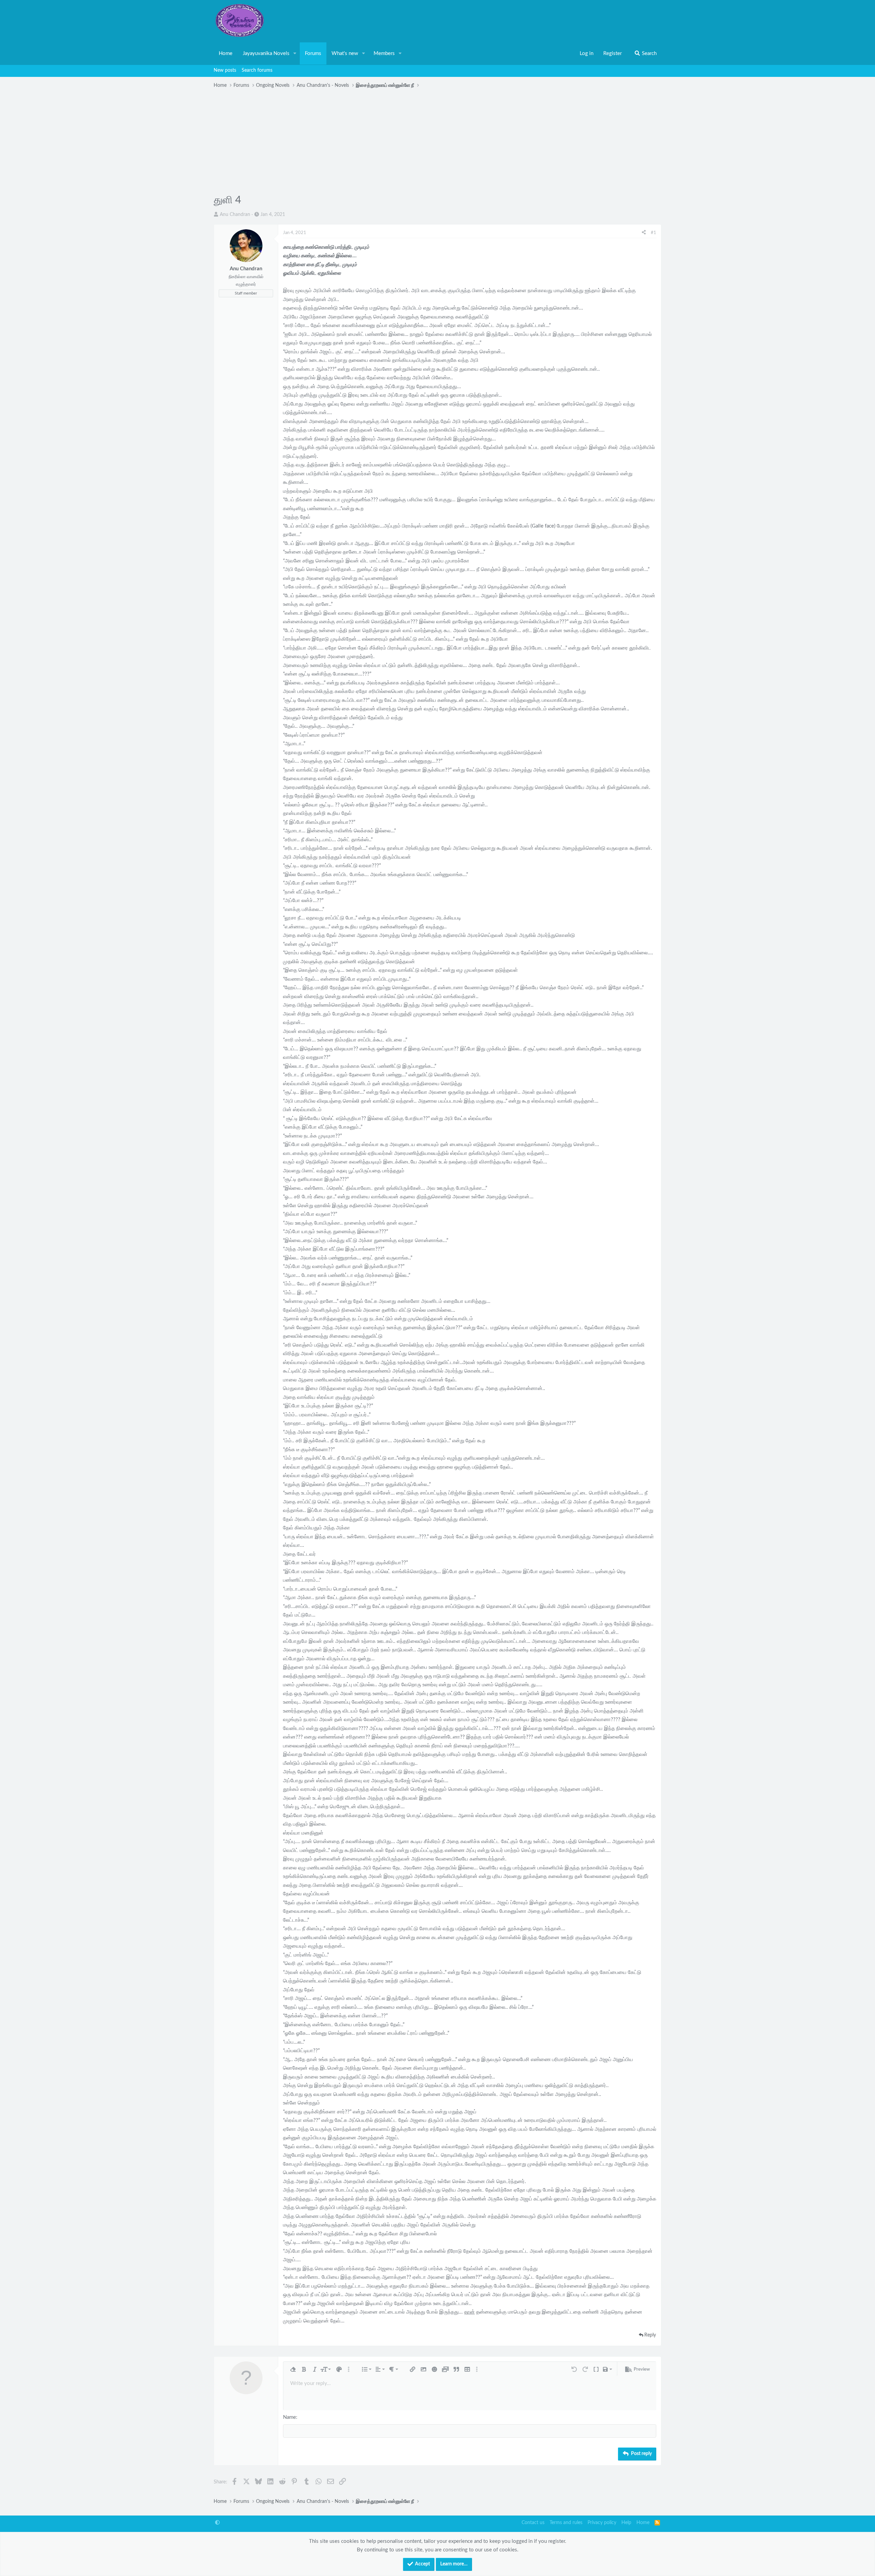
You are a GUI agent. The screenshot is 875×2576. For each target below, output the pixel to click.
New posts (225, 70)
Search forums (257, 70)
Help (626, 2523)
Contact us (533, 2523)
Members (384, 53)
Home (226, 53)
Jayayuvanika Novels (266, 53)
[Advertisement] (437, 142)
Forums (313, 53)
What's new (345, 53)
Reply (650, 2335)
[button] (295, 54)
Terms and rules (566, 2523)
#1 (654, 233)
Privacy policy (602, 2523)
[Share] (644, 233)
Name (290, 2417)
